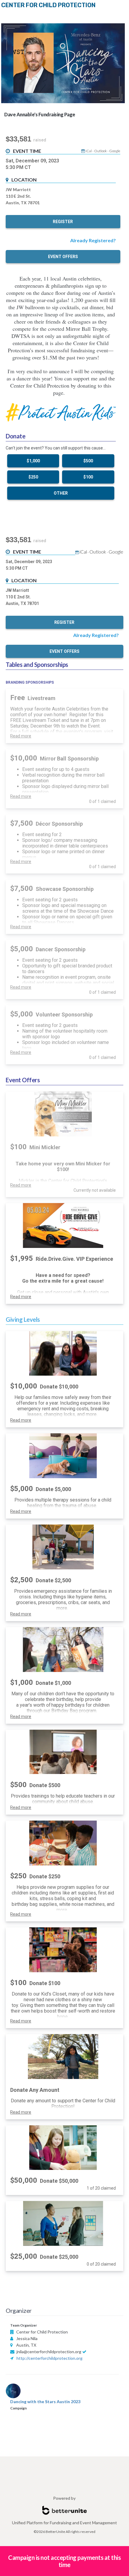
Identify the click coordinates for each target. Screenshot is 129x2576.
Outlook (100, 151)
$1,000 (33, 461)
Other (61, 493)
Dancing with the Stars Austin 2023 (45, 2402)
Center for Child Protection (48, 5)
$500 (88, 461)
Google (115, 151)
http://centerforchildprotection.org (49, 2358)
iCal (89, 151)
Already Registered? (93, 240)
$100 (88, 477)
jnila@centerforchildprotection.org (49, 2352)
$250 (33, 477)
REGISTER (63, 222)
